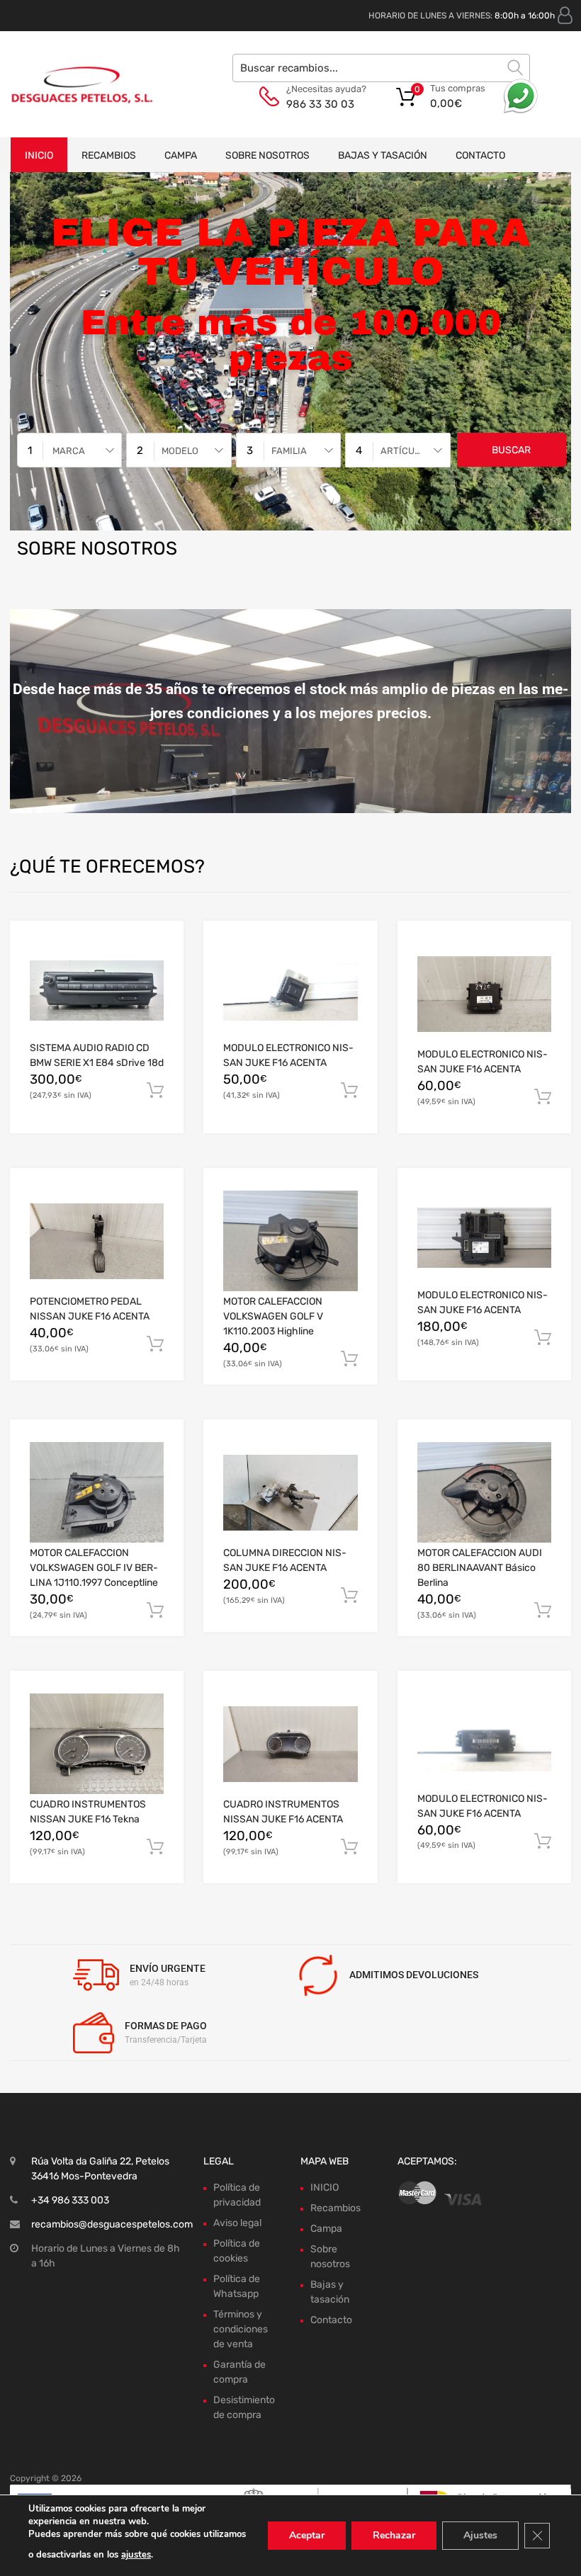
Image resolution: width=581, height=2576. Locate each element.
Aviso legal (237, 2223)
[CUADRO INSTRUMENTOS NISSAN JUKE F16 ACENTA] (290, 1744)
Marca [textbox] (69, 451)
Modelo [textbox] (180, 451)
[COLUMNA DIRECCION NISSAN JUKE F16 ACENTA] (290, 1493)
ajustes (136, 2555)
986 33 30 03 (320, 104)
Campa (181, 155)
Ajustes (480, 2535)
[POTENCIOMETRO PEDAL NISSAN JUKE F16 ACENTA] (97, 1241)
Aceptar (307, 2535)
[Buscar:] (381, 68)
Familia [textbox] (289, 451)
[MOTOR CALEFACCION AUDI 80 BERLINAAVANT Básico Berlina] (484, 1492)
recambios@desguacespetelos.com (112, 2224)
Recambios (109, 155)
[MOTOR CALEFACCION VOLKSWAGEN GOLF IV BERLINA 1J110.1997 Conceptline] (97, 1492)
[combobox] (69, 450)
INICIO (39, 155)
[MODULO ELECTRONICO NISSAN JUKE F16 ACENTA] (290, 991)
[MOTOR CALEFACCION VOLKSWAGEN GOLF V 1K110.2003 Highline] (290, 1241)
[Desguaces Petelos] (71, 84)
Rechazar (394, 2535)
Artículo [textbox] (403, 451)
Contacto (480, 155)
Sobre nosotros (267, 155)
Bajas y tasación (383, 155)
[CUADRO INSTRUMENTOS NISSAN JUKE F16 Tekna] (97, 1744)
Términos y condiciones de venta (241, 2329)
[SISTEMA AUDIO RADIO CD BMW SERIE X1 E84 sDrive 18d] (97, 991)
